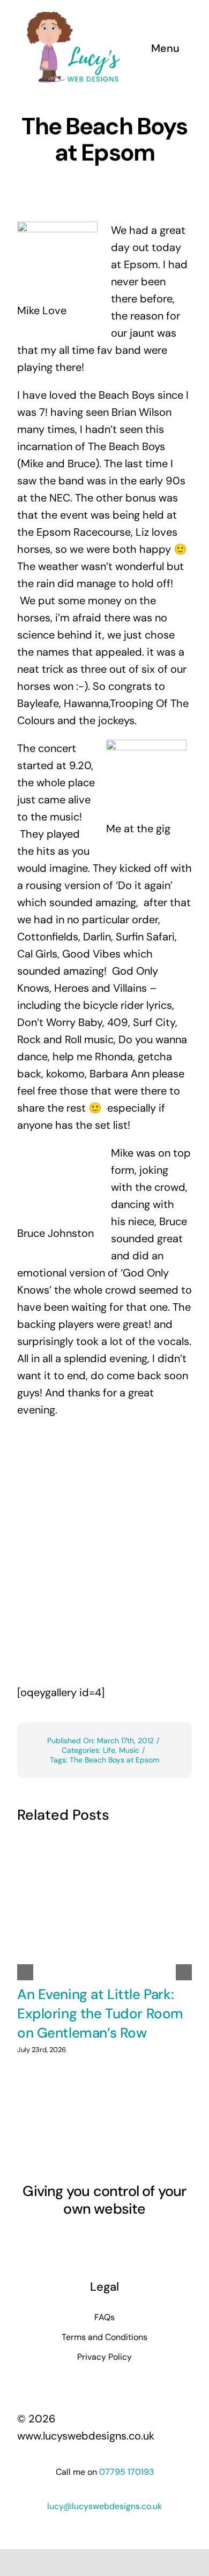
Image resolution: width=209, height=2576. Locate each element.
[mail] (143, 2239)
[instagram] (66, 2239)
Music (129, 1750)
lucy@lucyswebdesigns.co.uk (104, 2506)
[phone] (162, 2239)
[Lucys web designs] (74, 15)
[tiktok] (124, 2239)
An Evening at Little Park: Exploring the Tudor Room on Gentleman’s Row (100, 2014)
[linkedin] (104, 2239)
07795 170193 (126, 2472)
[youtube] (85, 2239)
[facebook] (47, 2239)
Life (109, 1750)
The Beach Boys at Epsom (114, 1760)
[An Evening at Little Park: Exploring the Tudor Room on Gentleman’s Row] (104, 1906)
